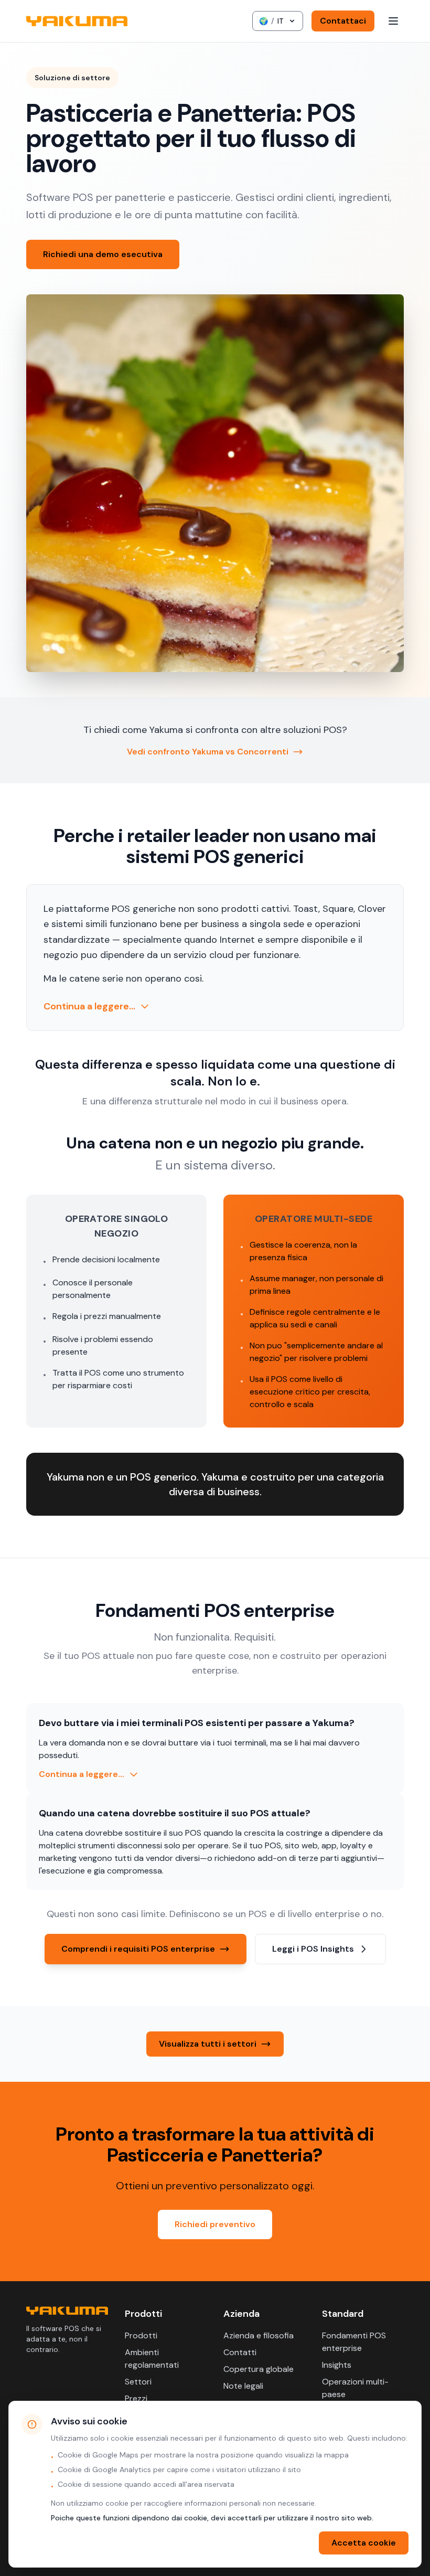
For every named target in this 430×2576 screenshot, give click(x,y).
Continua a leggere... (89, 1006)
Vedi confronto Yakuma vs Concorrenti (208, 752)
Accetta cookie (364, 2543)
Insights (337, 2365)
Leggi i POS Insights (313, 1949)
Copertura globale (259, 2369)
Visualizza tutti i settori (208, 2044)
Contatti (240, 2352)
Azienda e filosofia (259, 2335)
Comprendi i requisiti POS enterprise (138, 1949)
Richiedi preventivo (215, 2224)
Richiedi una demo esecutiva (103, 254)
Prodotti (141, 2335)
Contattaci (343, 21)
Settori (138, 2382)
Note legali (243, 2386)
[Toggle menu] (393, 21)
